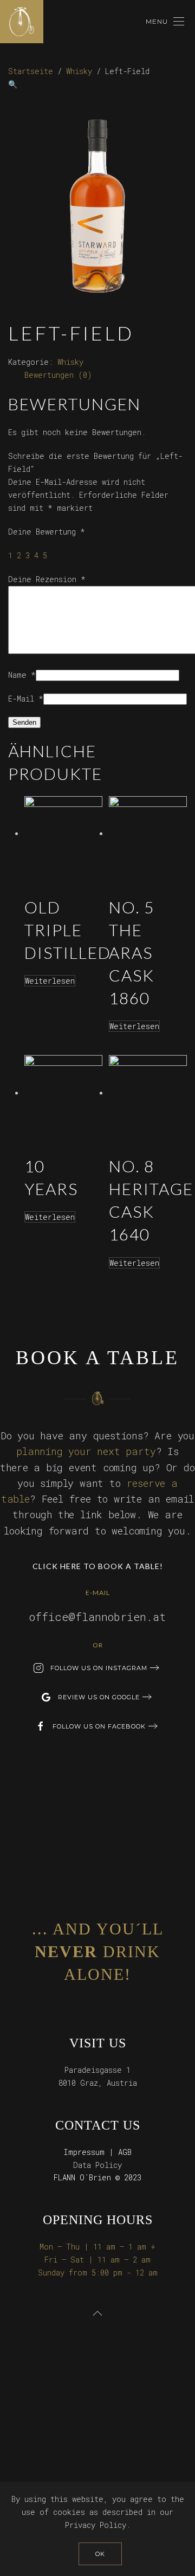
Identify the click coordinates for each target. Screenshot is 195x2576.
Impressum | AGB (97, 2152)
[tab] (58, 375)
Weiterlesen (50, 981)
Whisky (79, 71)
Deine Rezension (47, 579)
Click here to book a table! (98, 1566)
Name (22, 675)
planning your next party (86, 1451)
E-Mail (26, 699)
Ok (100, 2554)
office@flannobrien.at (97, 1617)
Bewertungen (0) (58, 375)
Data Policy (97, 2165)
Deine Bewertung (47, 532)
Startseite (31, 71)
